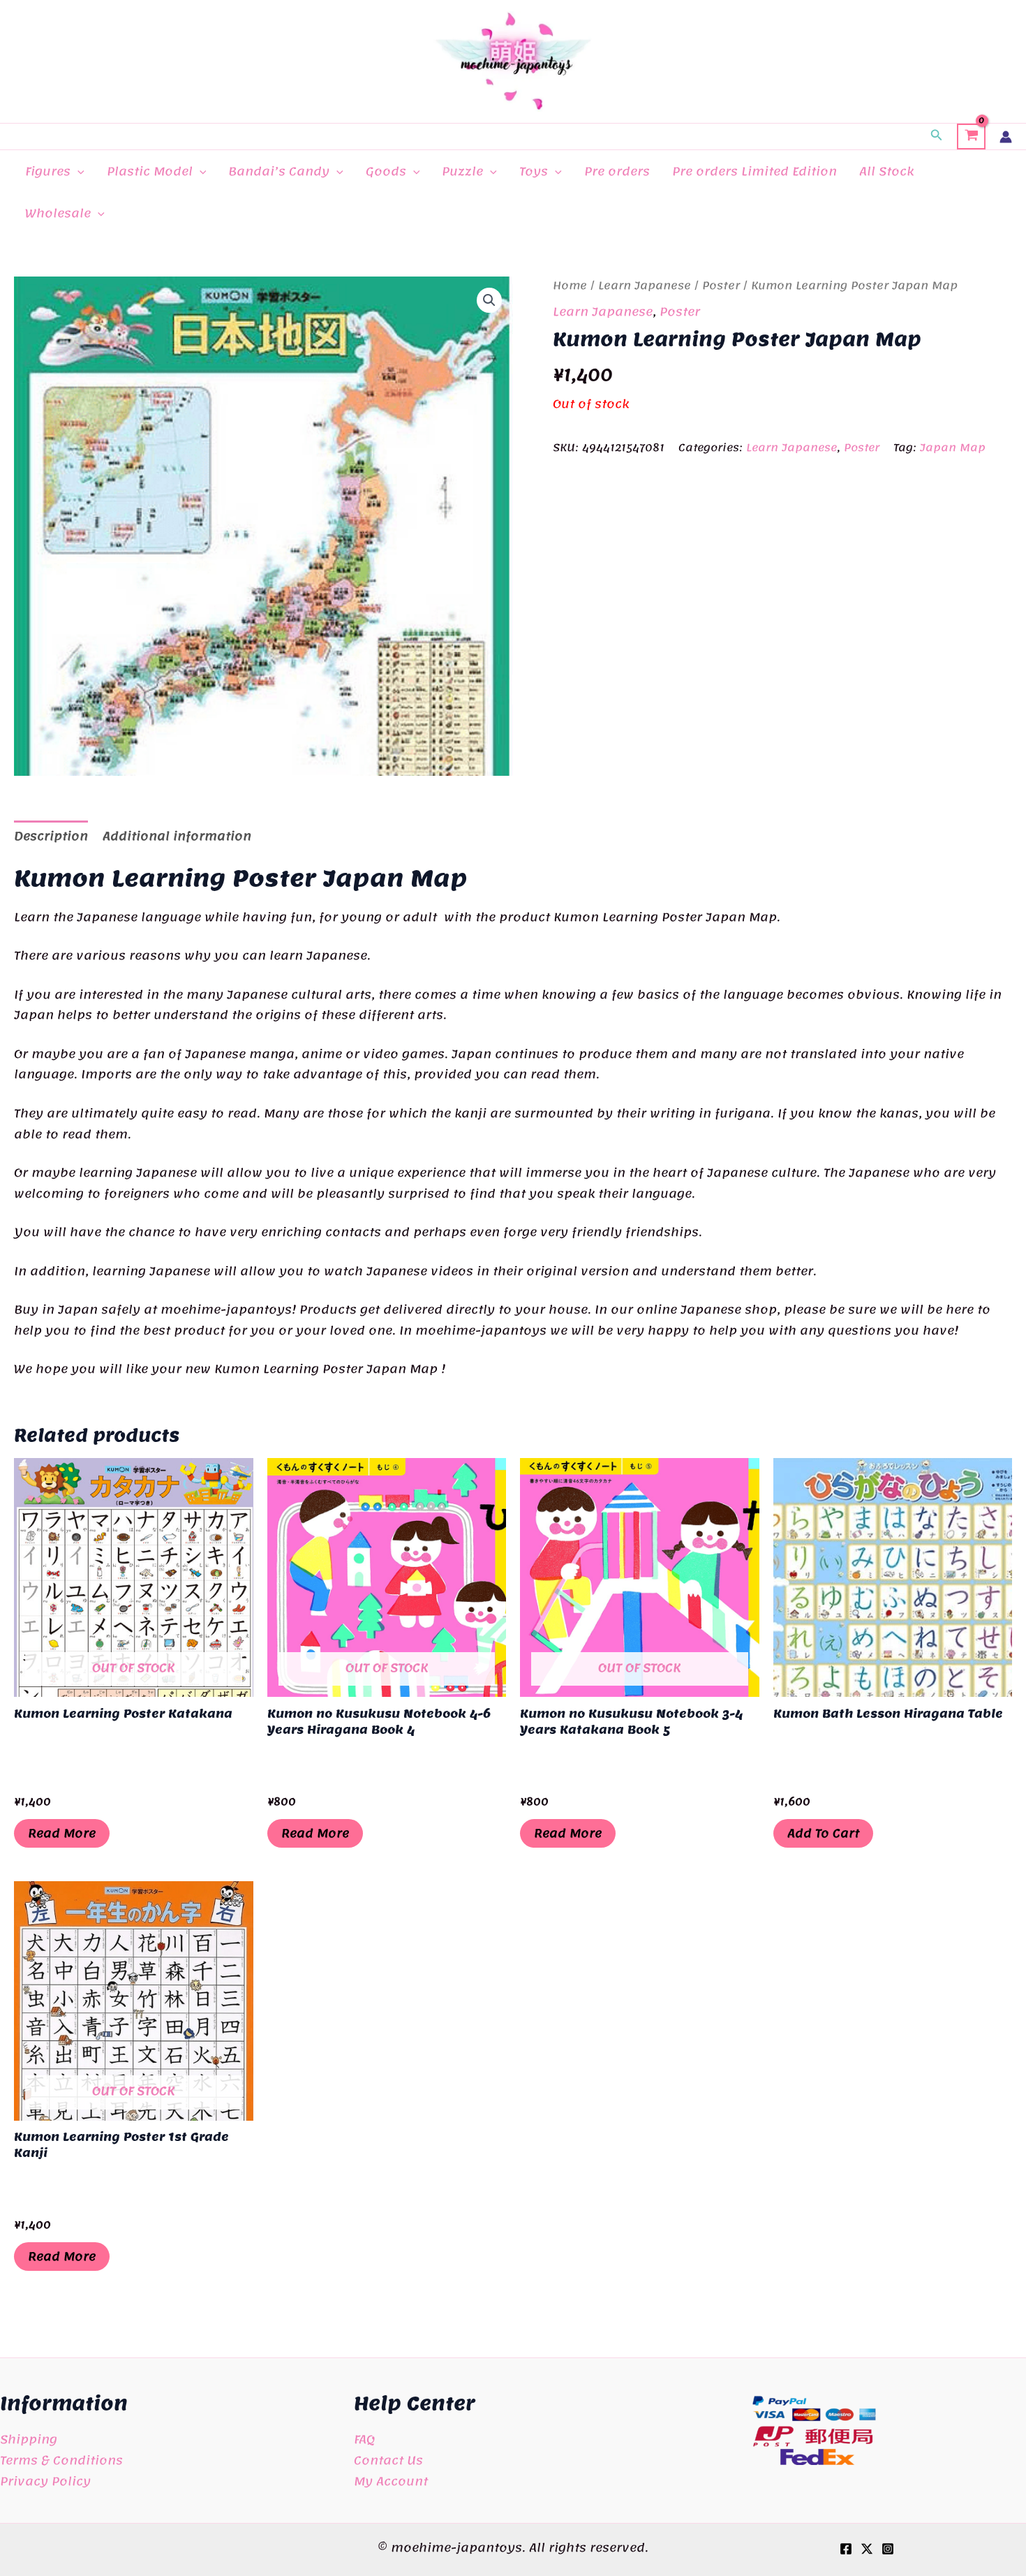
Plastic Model (150, 171)
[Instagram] (888, 2549)
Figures (48, 171)
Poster (721, 286)
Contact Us (388, 2460)
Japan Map (953, 448)
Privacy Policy (45, 2481)
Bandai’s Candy (279, 171)
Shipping (29, 2439)
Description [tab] (51, 836)
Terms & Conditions (61, 2460)
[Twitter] (867, 2549)
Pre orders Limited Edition (754, 171)
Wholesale (58, 213)
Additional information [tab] (177, 836)
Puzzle (462, 171)
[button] (937, 137)
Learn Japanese (645, 286)
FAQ (364, 2439)
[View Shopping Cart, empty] (971, 137)
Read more (62, 1833)
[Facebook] (846, 2549)
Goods (386, 171)
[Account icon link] (1006, 137)
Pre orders (617, 171)
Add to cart (823, 1833)
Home (570, 286)
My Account (391, 2481)
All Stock (886, 171)
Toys (534, 171)
